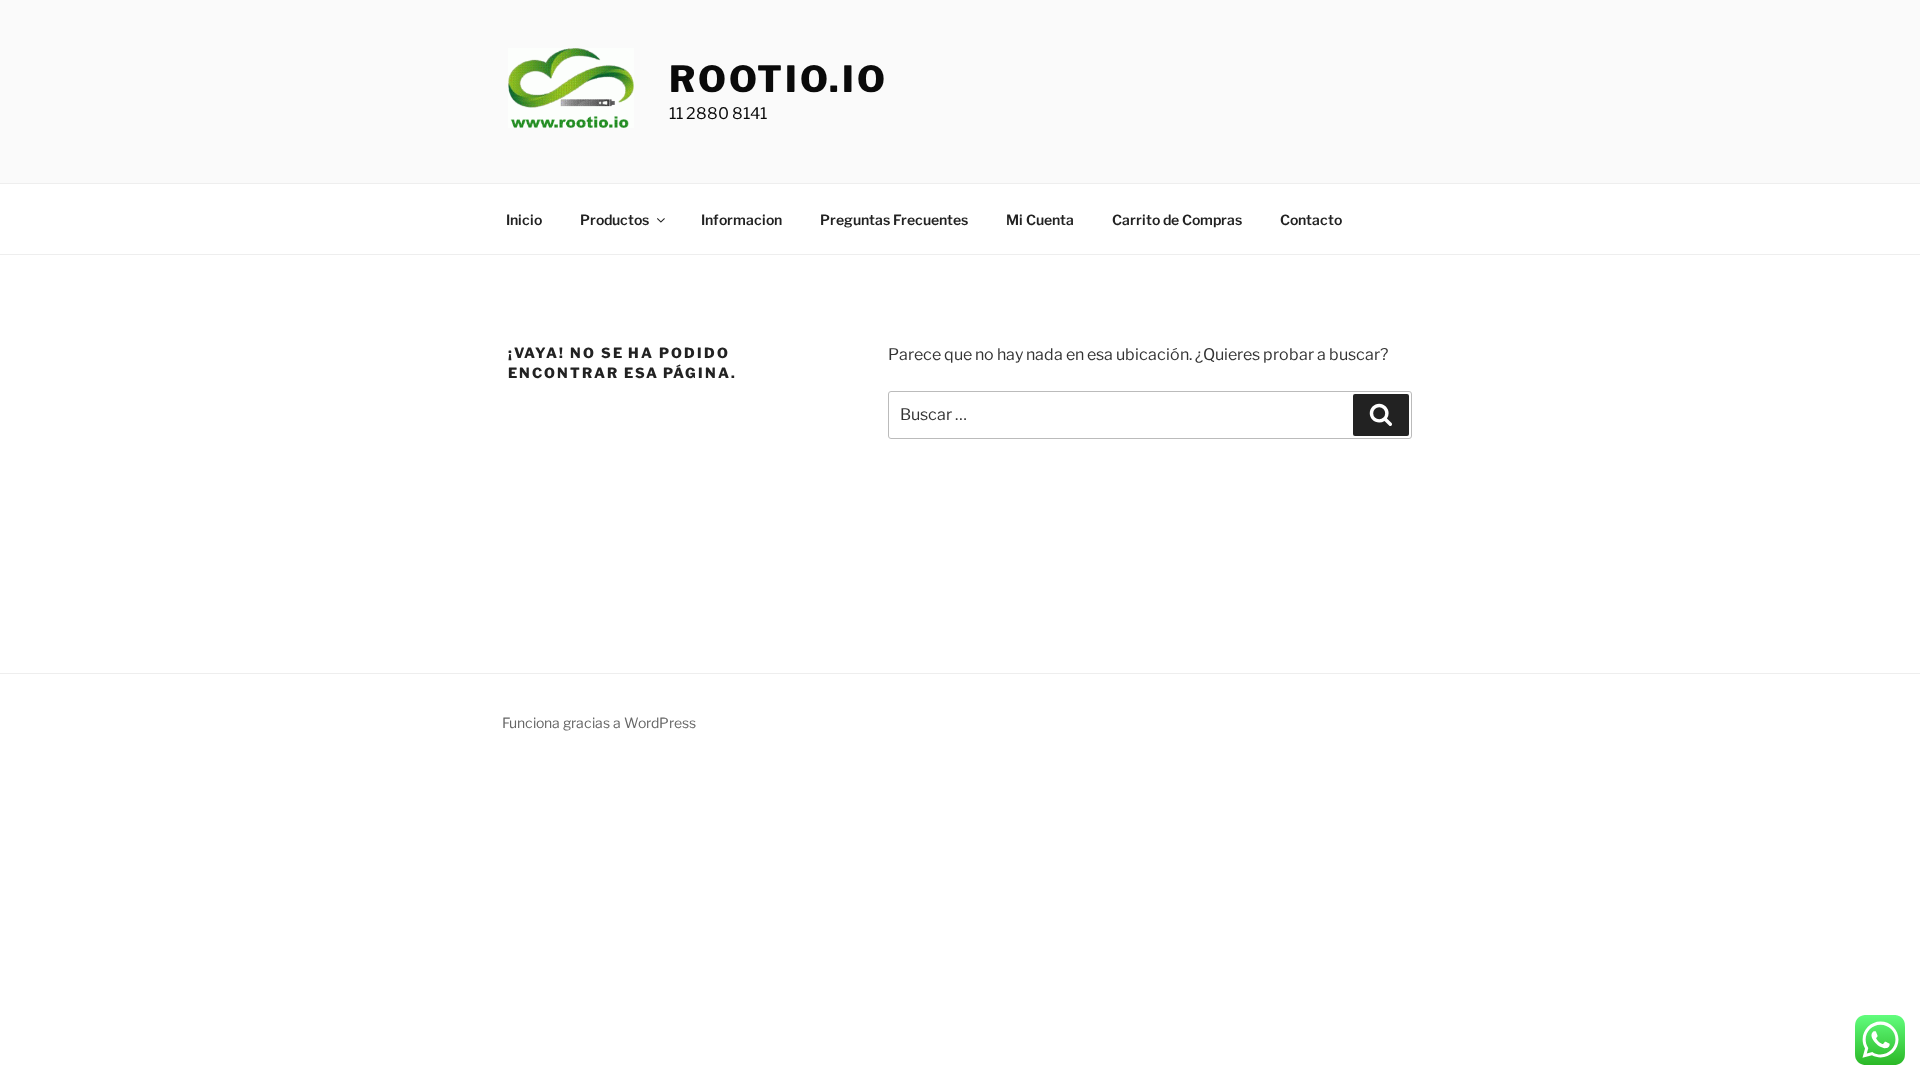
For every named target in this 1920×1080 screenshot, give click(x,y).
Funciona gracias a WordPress (599, 722)
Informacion (741, 219)
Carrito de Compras (1177, 219)
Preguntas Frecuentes (894, 219)
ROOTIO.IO (778, 79)
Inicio (524, 219)
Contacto (1311, 219)
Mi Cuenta (1040, 219)
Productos (614, 219)
